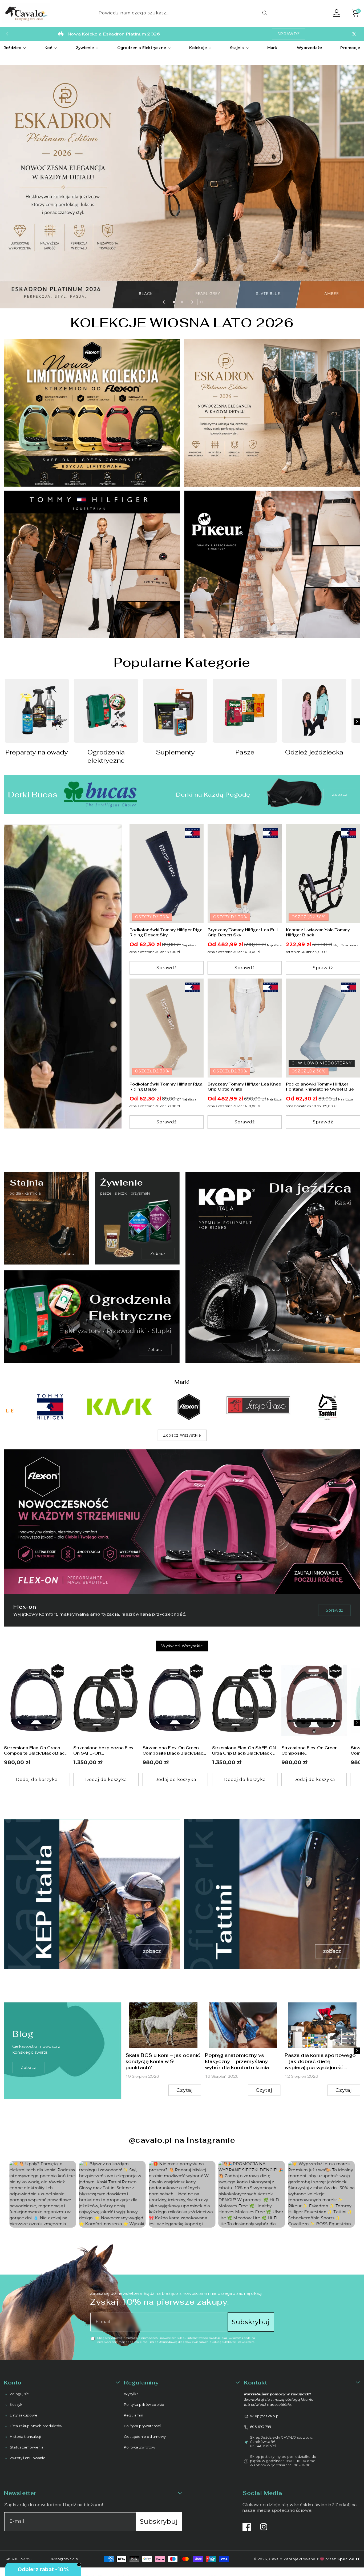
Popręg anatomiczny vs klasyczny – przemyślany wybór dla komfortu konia (237, 2061)
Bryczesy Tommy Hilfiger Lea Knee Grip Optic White (244, 1087)
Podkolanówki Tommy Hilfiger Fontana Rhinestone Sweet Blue (320, 1087)
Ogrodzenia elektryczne (106, 756)
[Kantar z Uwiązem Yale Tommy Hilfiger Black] (323, 874)
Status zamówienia (27, 2447)
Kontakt (256, 2383)
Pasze (245, 752)
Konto (13, 2383)
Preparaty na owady (37, 752)
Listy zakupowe (24, 2415)
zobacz (29, 2068)
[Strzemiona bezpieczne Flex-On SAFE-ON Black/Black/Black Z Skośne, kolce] (106, 1700)
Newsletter (20, 2493)
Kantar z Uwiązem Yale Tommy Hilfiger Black (318, 933)
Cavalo (276, 2559)
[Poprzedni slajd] (164, 302)
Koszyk (16, 2404)
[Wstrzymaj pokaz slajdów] (200, 302)
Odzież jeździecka (314, 752)
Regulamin (134, 2415)
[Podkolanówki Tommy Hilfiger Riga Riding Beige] (167, 1028)
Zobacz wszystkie (182, 1435)
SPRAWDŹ (289, 34)
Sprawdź (335, 1610)
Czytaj (185, 2090)
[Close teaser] (79, 2565)
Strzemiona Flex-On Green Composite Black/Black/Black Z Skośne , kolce (36, 1750)
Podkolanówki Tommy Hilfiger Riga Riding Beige (166, 1087)
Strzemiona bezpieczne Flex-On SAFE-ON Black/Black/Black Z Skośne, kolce (104, 1750)
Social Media (262, 2493)
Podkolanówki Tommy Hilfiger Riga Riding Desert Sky (166, 933)
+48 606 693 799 (18, 2559)
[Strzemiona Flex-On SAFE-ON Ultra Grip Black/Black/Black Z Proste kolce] (245, 1700)
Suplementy (175, 752)
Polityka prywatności (142, 2426)
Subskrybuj (251, 2322)
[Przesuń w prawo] (357, 722)
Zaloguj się (19, 2394)
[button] (15, 48)
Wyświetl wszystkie (182, 1646)
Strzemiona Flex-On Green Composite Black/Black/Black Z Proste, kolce (174, 1750)
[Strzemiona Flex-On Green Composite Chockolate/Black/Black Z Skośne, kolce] (314, 1700)
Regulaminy (141, 2383)
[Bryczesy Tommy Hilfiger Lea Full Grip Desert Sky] (245, 874)
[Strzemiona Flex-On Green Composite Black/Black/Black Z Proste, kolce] (175, 1700)
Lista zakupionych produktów (36, 2426)
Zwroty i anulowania (28, 2458)
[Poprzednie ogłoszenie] (7, 34)
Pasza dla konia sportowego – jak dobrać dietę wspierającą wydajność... (320, 2061)
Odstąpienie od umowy (145, 2436)
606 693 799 (261, 2426)
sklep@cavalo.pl (265, 2416)
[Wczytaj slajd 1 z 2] (174, 302)
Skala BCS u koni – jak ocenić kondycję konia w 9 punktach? (163, 2061)
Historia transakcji (25, 2436)
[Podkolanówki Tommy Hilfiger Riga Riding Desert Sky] (167, 874)
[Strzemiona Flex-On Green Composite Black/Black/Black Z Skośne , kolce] (37, 1700)
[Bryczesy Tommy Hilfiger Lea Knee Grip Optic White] (245, 1028)
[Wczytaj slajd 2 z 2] (182, 302)
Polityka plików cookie (144, 2404)
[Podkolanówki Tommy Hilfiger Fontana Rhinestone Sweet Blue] (323, 1028)
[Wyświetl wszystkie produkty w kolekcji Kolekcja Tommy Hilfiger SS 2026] (63, 977)
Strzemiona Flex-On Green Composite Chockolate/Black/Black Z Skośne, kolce (310, 1750)
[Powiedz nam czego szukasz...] (265, 13)
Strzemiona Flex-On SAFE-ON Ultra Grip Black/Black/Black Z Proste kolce (244, 1750)
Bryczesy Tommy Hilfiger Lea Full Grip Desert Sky (243, 933)
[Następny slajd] (192, 302)
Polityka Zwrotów (139, 2447)
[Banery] (37, 1407)
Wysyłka (131, 2394)
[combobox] (182, 13)
